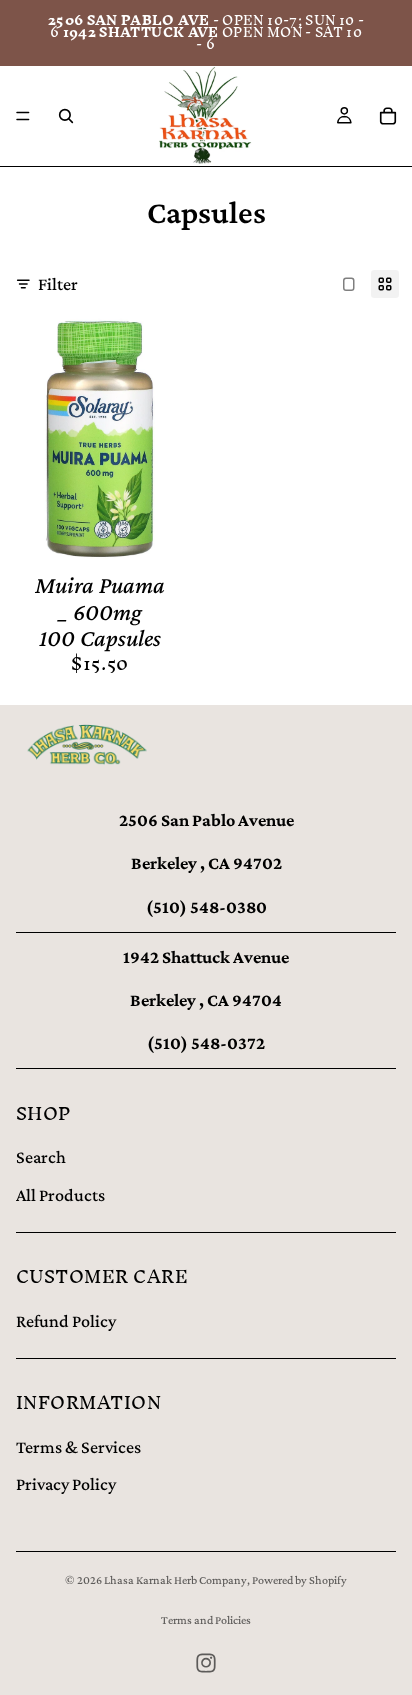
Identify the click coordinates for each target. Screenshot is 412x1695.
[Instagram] (206, 1663)
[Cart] (388, 116)
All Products (60, 1195)
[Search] (66, 116)
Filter (58, 284)
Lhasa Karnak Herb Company (175, 1580)
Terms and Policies (206, 1620)
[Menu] (23, 116)
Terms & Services (78, 1447)
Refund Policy (66, 1321)
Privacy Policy (66, 1484)
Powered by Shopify (299, 1580)
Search (41, 1157)
